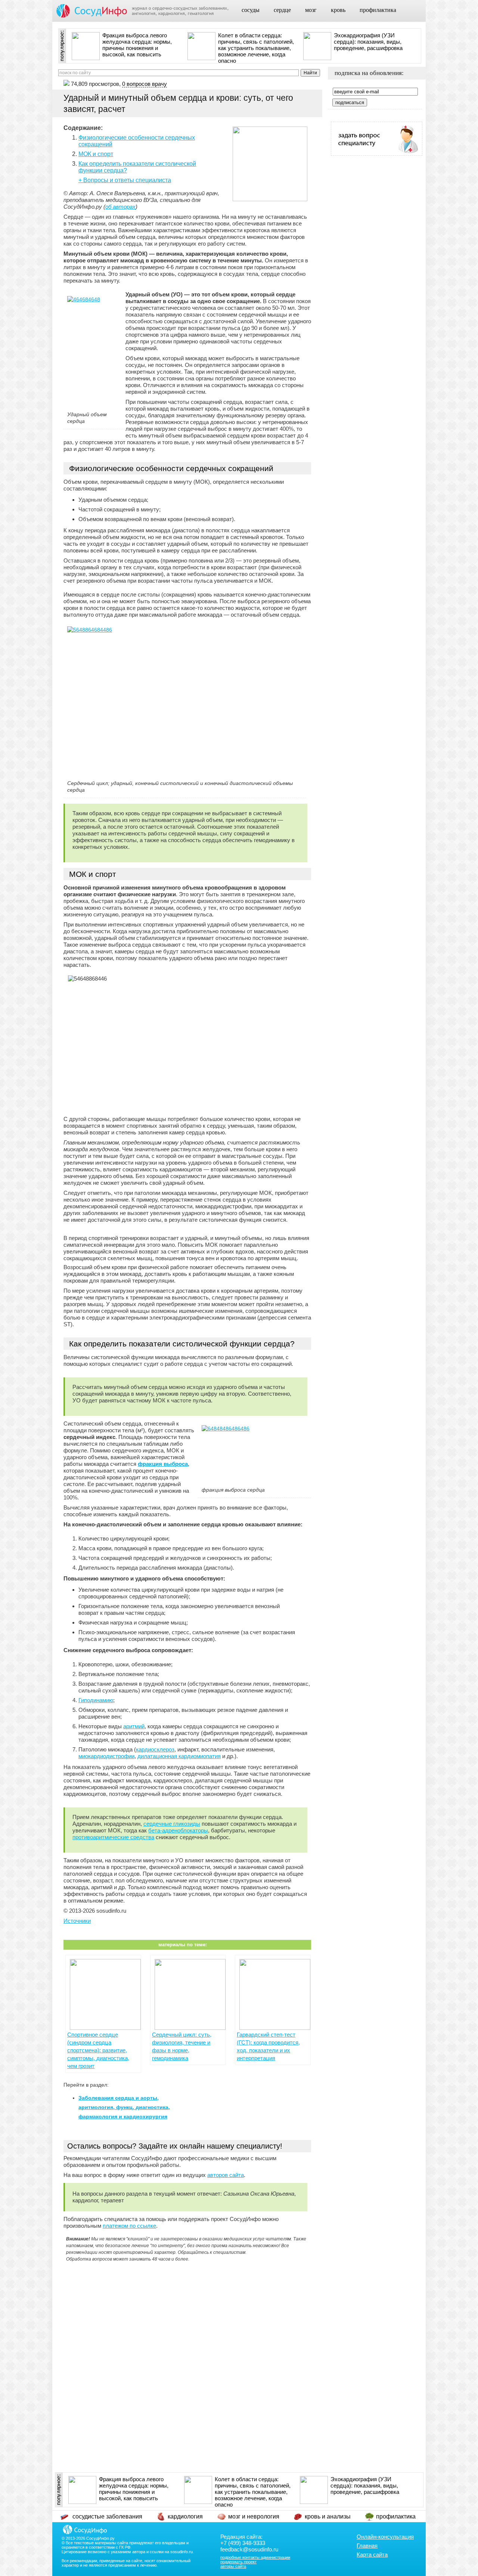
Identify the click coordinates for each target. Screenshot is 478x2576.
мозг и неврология (254, 2516)
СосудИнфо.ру (100, 2538)
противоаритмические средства (113, 1837)
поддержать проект (238, 2562)
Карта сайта (372, 2555)
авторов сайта (226, 2175)
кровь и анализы (328, 2516)
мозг (311, 10)
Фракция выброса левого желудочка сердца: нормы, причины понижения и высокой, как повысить (137, 45)
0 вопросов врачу (145, 84)
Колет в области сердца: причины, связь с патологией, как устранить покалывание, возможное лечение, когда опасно (256, 48)
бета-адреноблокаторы (178, 1830)
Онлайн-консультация (385, 2537)
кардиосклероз (155, 1749)
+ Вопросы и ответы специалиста (125, 180)
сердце (282, 10)
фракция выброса (163, 1464)
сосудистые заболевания (107, 2516)
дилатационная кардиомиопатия (179, 1756)
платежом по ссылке (129, 2226)
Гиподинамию (96, 1700)
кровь (338, 10)
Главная (367, 2546)
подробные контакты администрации (255, 2557)
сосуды (251, 10)
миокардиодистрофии (106, 1756)
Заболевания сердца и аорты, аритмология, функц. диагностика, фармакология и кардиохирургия (124, 2107)
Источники (77, 1921)
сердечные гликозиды (172, 1824)
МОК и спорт (96, 154)
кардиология (185, 2516)
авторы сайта (233, 2566)
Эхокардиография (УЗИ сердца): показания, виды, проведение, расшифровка (368, 42)
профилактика (378, 10)
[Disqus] (187, 2359)
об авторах (120, 207)
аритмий (134, 1726)
